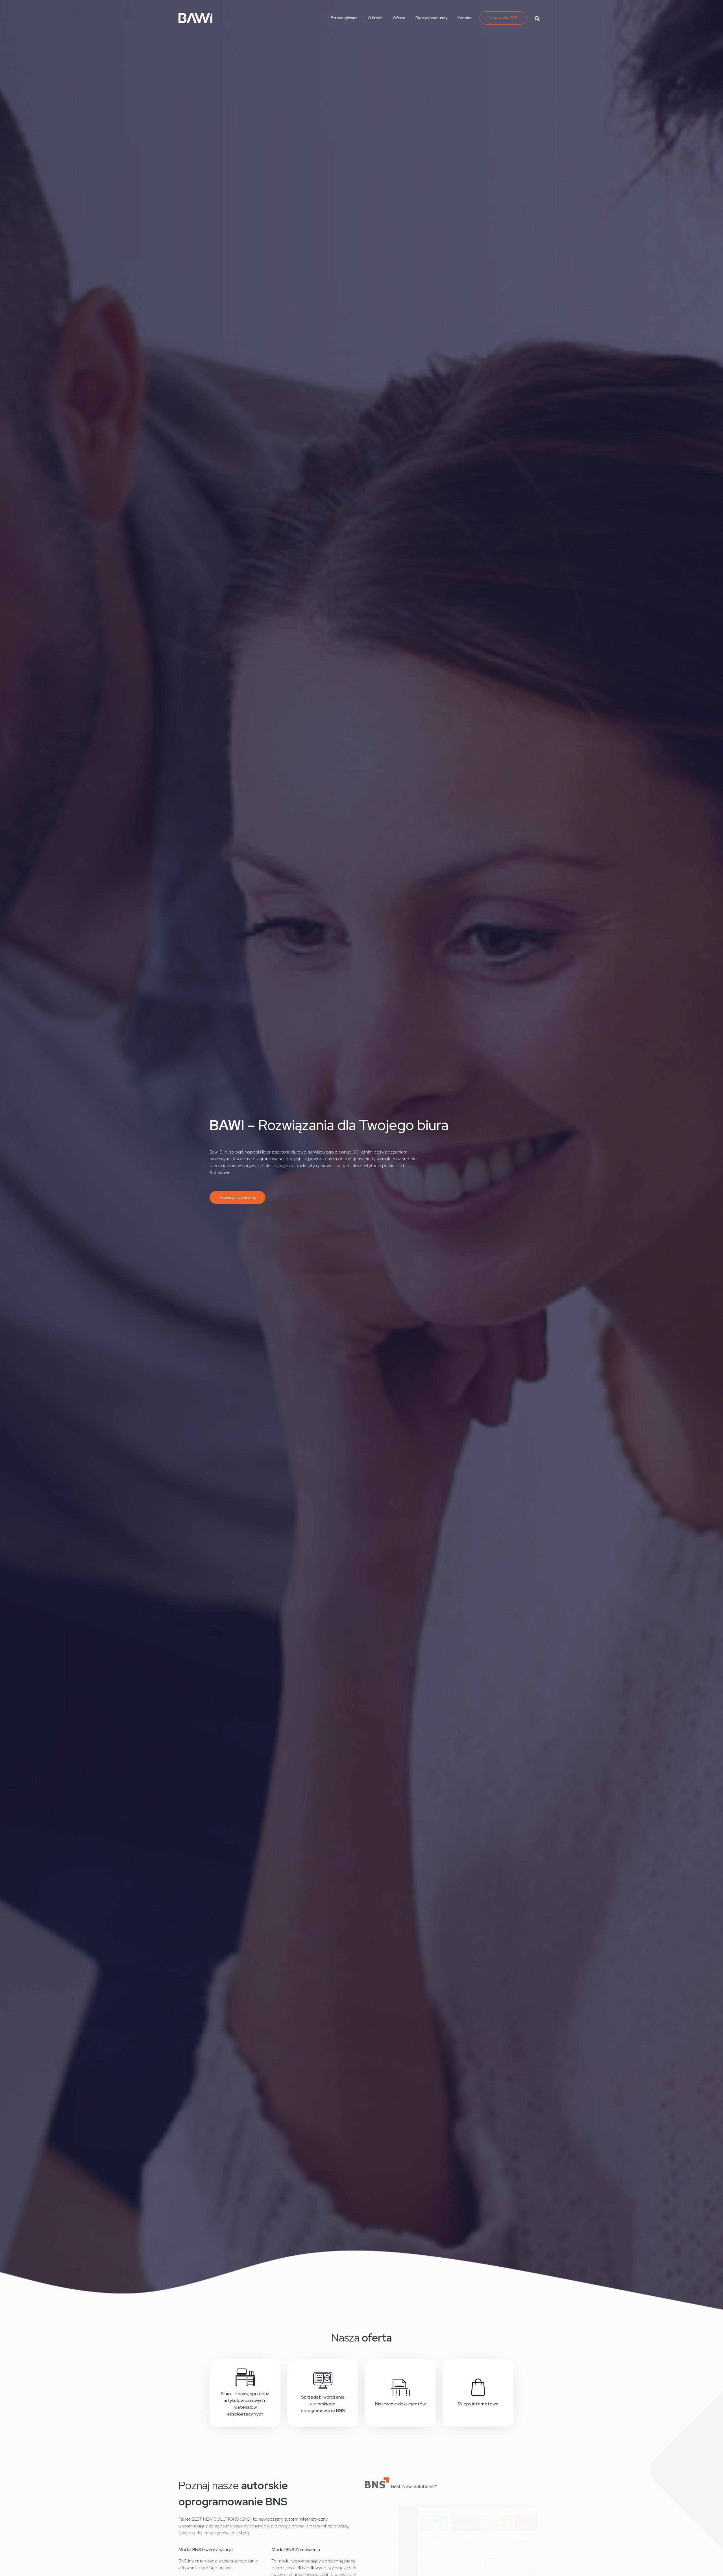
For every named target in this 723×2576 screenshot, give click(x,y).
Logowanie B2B (503, 18)
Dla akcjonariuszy (431, 18)
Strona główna (344, 18)
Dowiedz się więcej (238, 1197)
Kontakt (465, 18)
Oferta (399, 18)
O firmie (375, 18)
